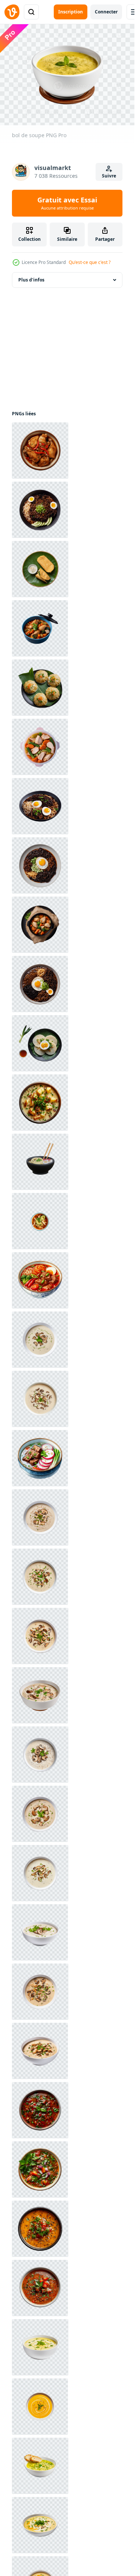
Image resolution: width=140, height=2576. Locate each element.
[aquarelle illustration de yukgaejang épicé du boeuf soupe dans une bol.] (40, 1280)
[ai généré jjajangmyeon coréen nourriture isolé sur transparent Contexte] (40, 510)
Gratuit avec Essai (67, 203)
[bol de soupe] (40, 2347)
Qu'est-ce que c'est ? (90, 262)
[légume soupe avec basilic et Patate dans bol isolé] (40, 1103)
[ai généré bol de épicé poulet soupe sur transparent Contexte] (40, 451)
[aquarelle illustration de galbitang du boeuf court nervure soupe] (40, 1458)
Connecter (106, 12)
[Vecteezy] (12, 12)
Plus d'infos (31, 280)
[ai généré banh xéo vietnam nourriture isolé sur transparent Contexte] (40, 569)
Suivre (109, 176)
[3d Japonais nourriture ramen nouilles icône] (40, 1162)
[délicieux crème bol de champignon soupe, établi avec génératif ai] (40, 1340)
